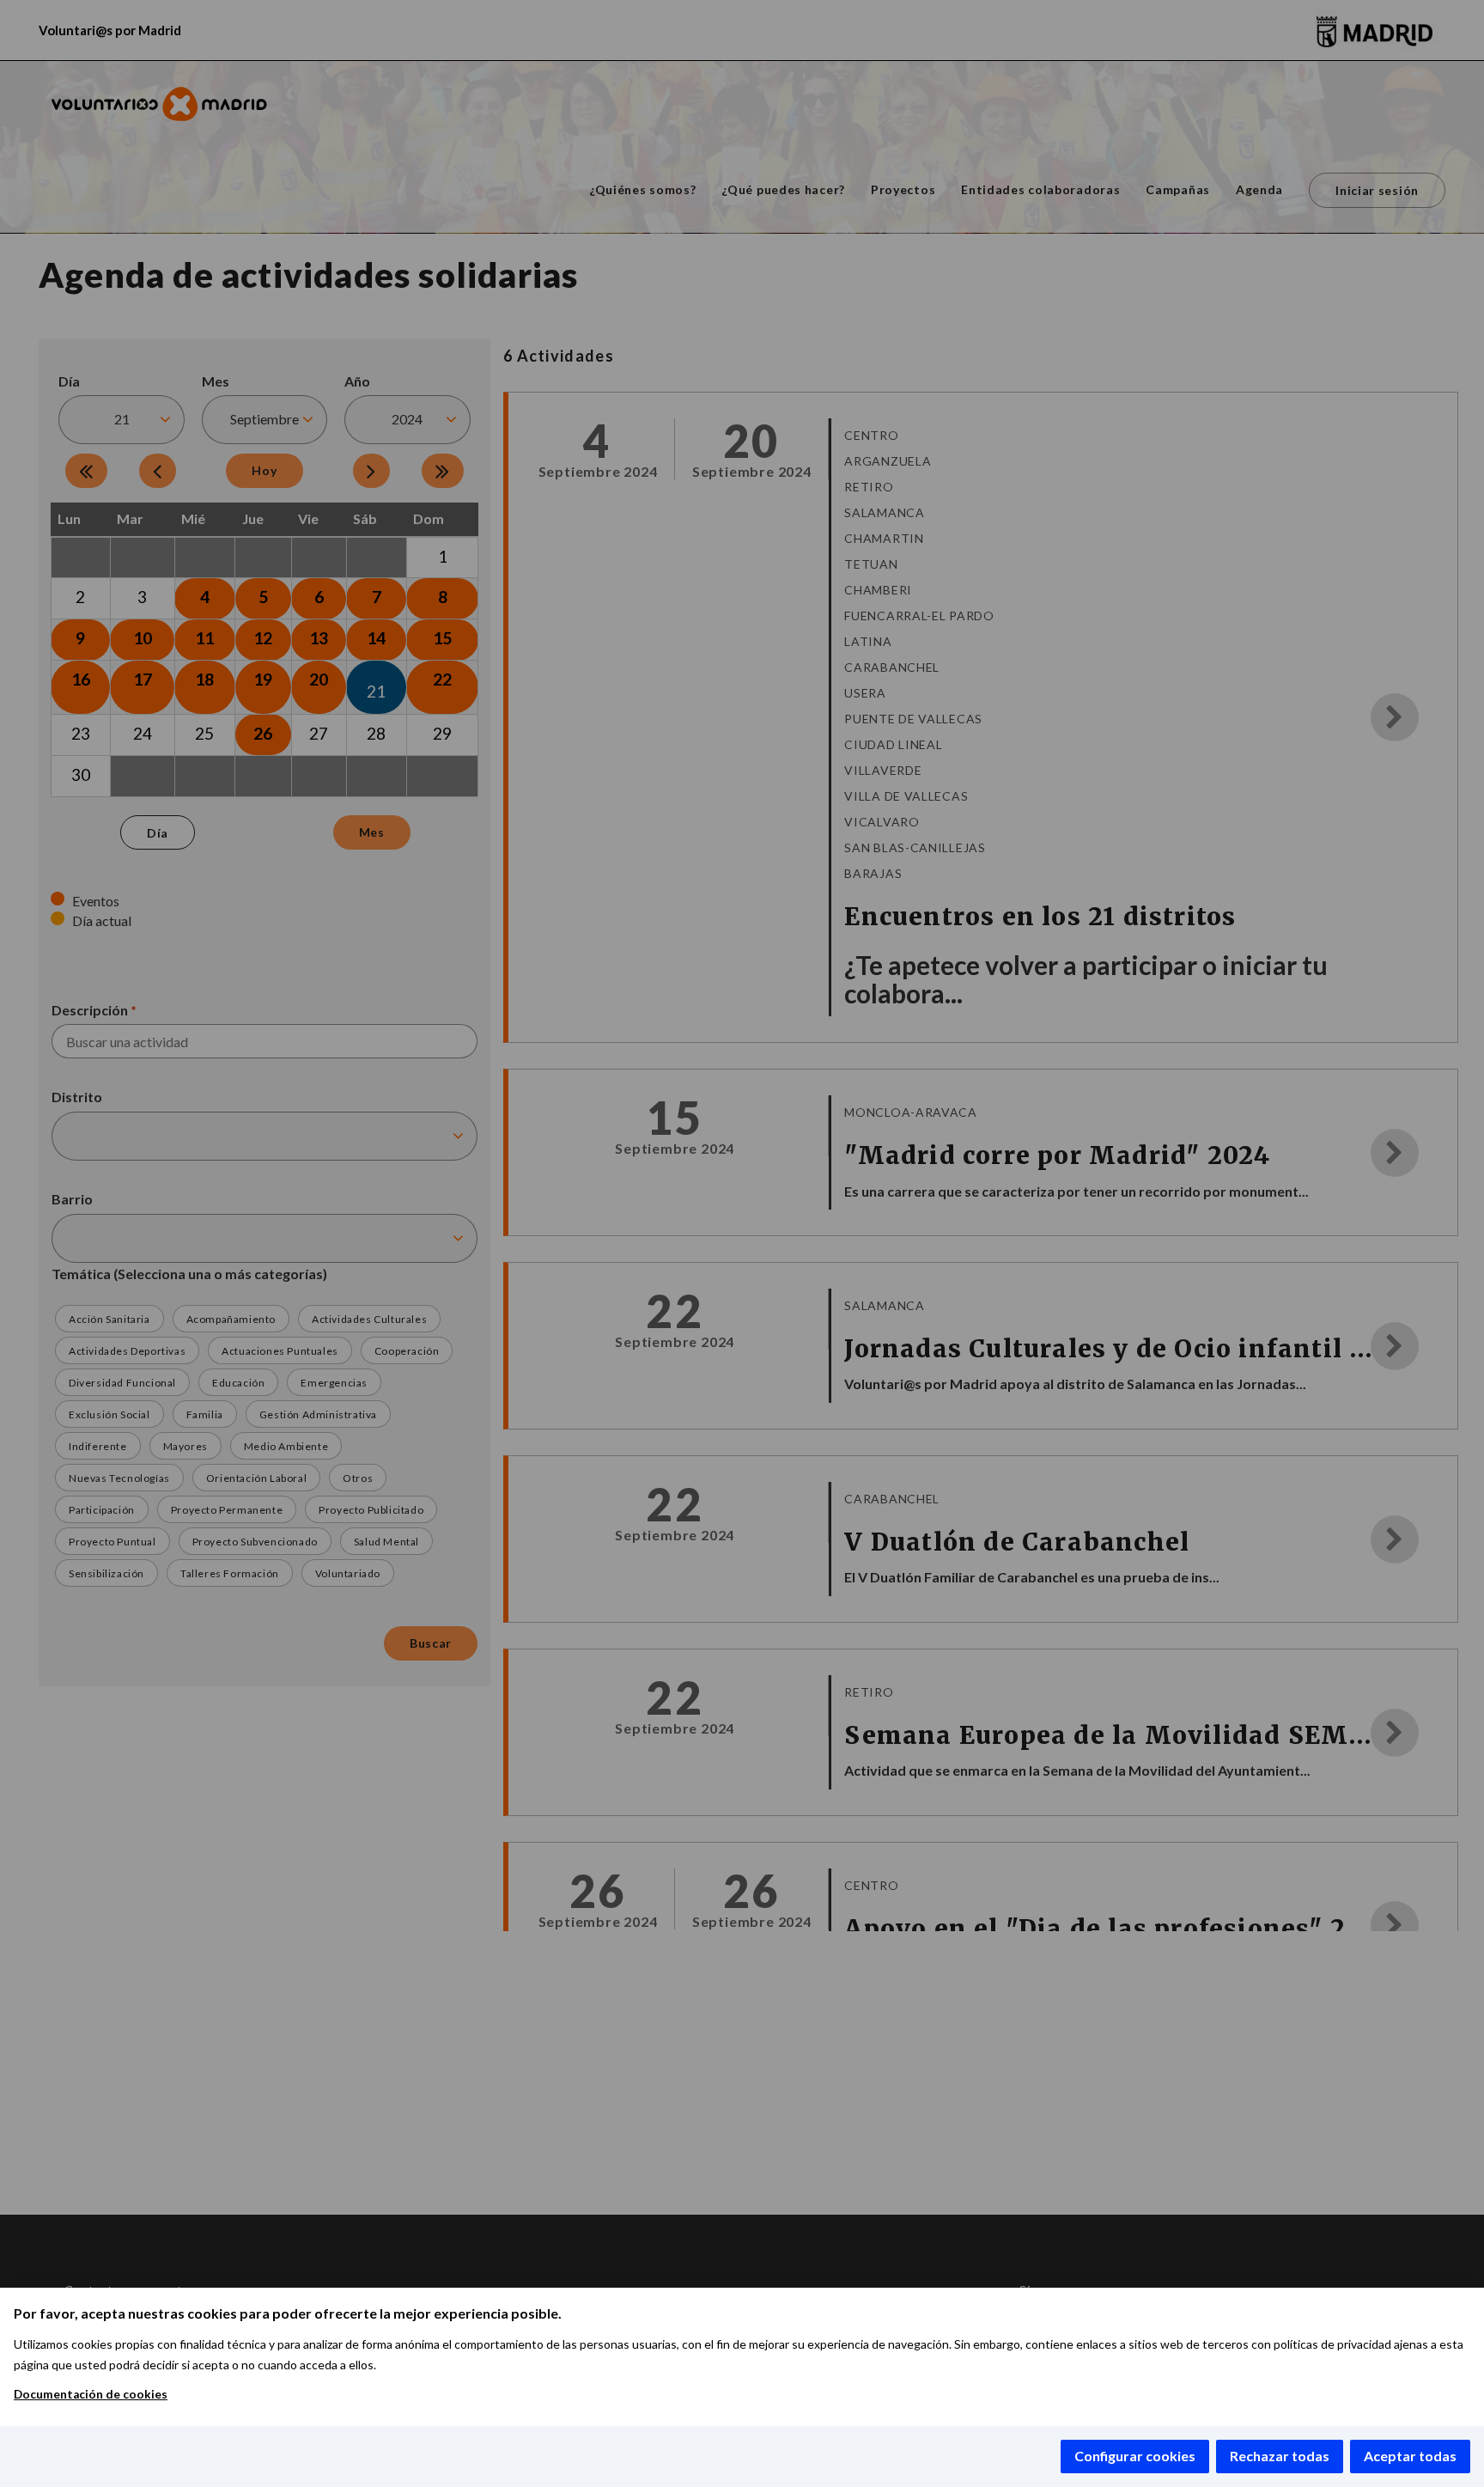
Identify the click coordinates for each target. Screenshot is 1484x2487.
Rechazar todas (1280, 2456)
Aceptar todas (1410, 2456)
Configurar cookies (1135, 2456)
